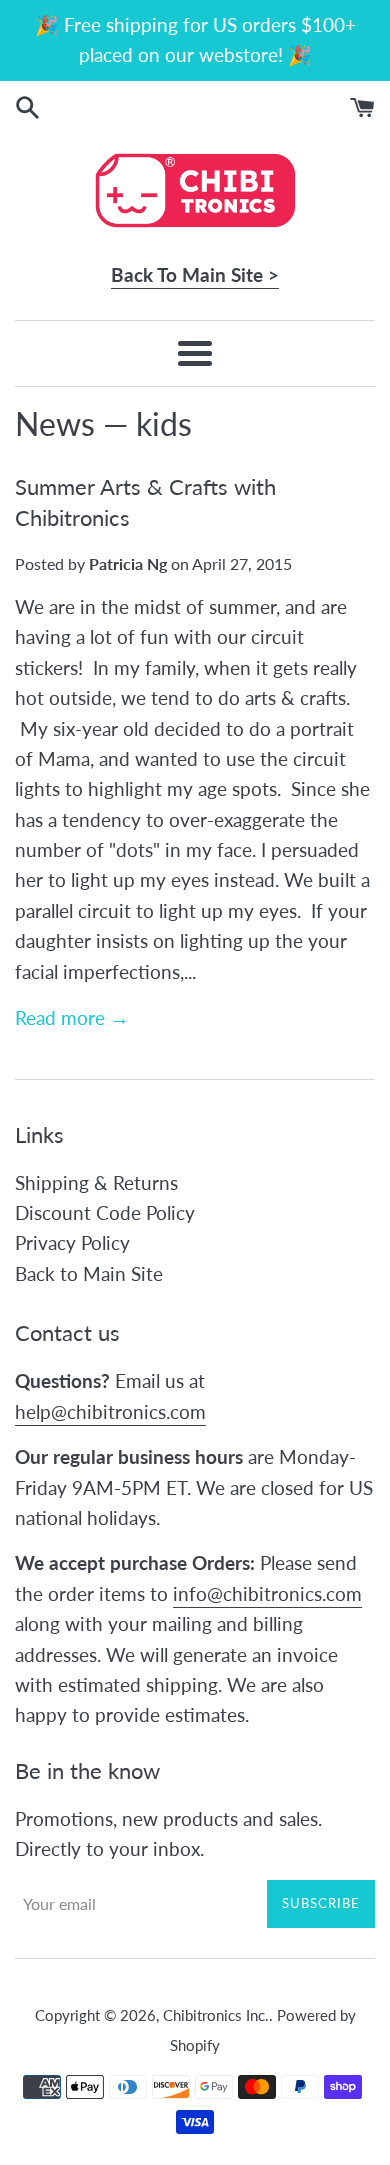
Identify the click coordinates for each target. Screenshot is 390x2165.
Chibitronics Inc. (216, 2015)
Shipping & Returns (96, 1182)
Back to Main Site (89, 1273)
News (55, 423)
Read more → (72, 1017)
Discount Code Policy (105, 1212)
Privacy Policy (72, 1242)
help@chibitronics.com (110, 1411)
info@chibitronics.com (267, 1593)
